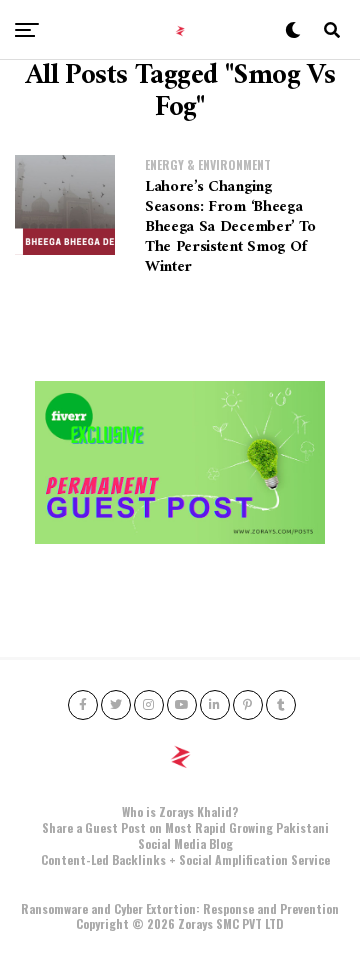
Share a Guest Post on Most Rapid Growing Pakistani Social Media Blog (185, 835)
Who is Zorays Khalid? (180, 811)
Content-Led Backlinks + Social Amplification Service (185, 859)
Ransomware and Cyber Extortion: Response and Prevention (180, 908)
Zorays (195, 923)
